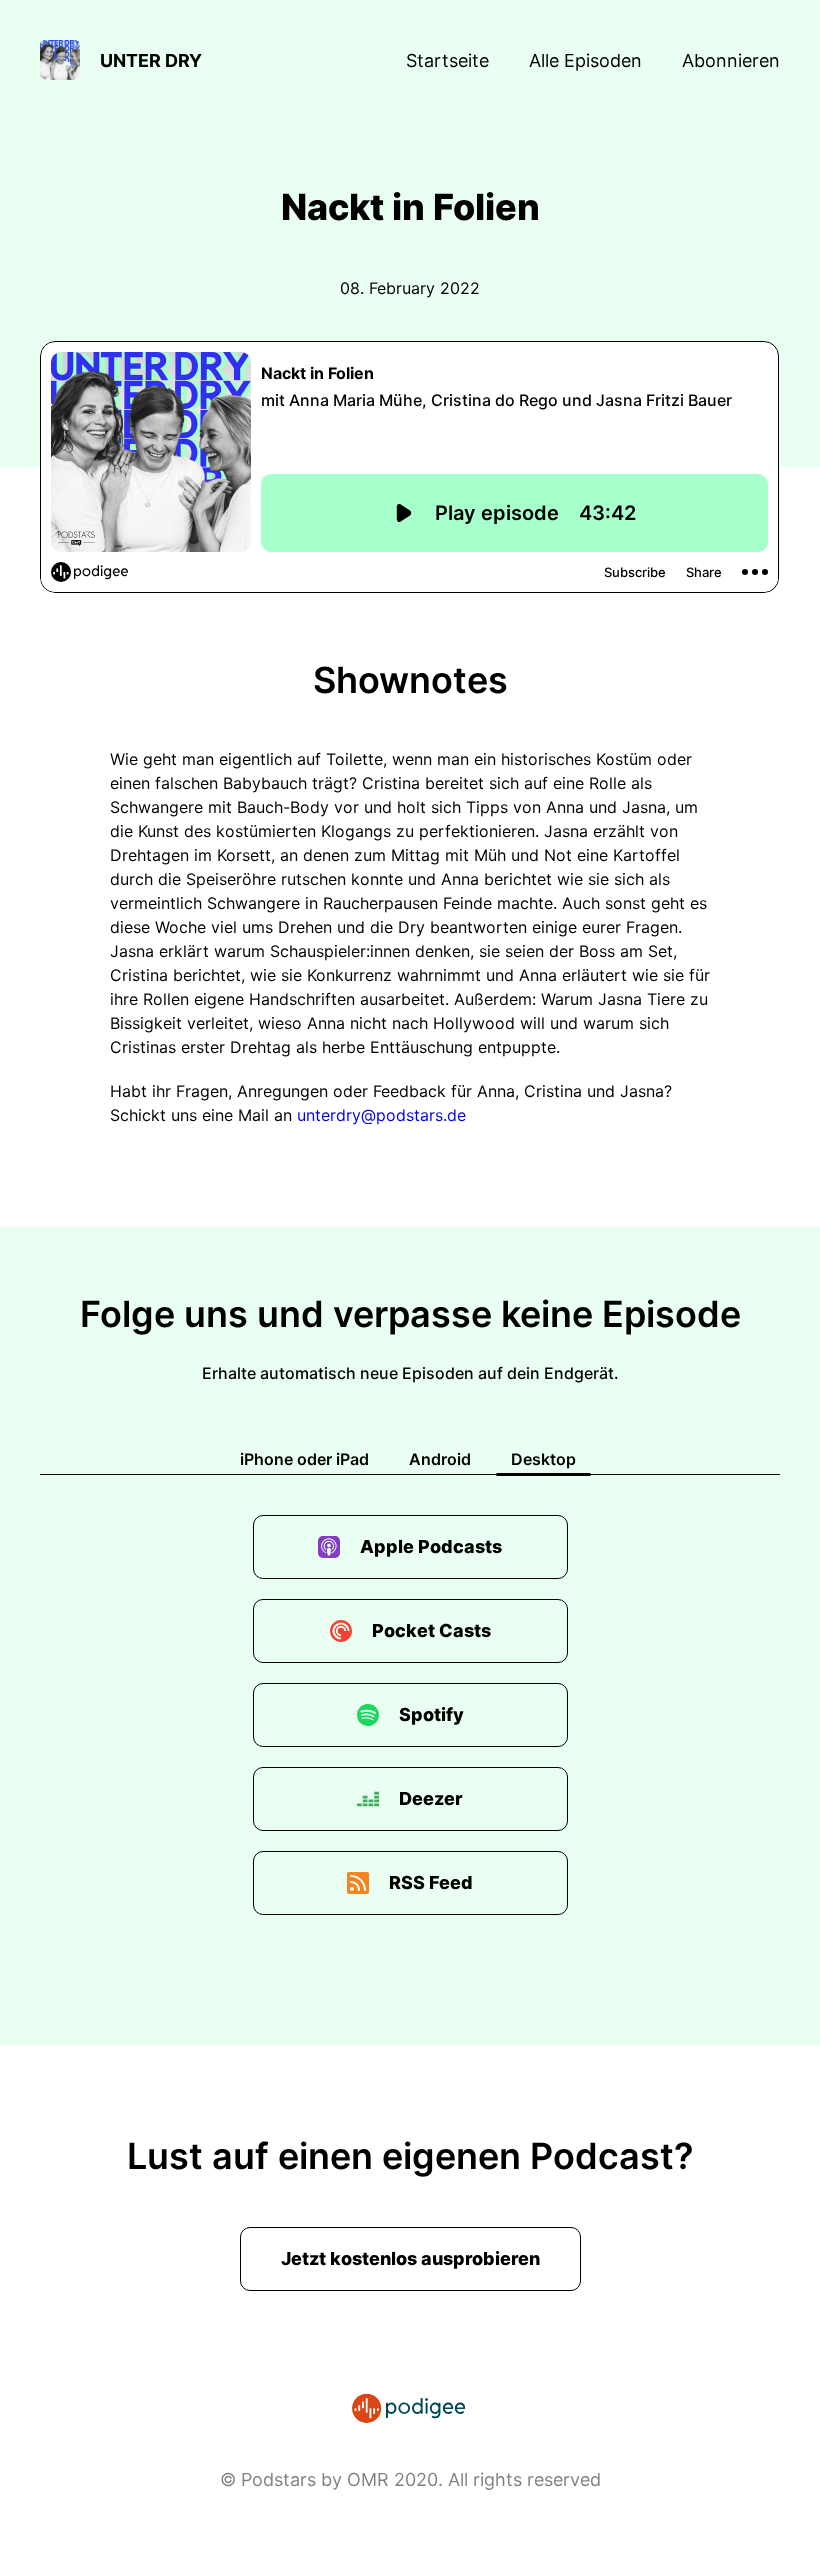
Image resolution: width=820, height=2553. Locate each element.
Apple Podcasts (431, 1546)
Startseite (447, 60)
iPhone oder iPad (304, 1459)
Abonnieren (731, 60)
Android (440, 1459)
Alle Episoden (585, 60)
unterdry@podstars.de (381, 1115)
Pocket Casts (431, 1630)
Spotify (431, 1714)
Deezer (431, 1798)
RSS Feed (431, 1882)
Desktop (543, 1459)
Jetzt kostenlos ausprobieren (410, 2258)
